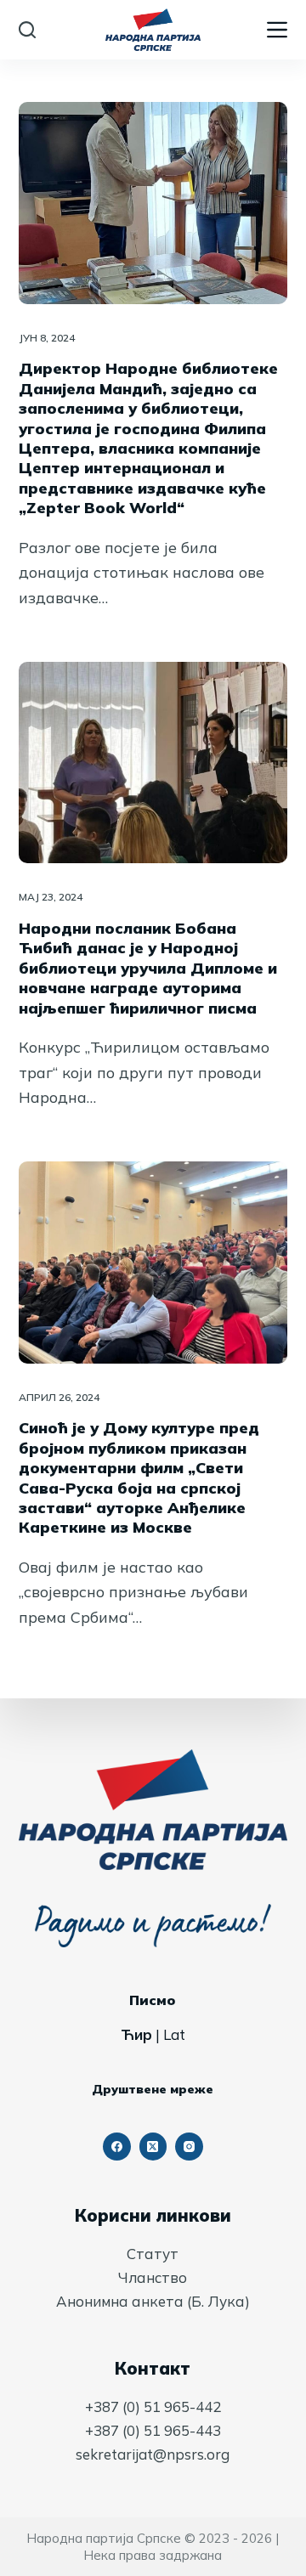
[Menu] (277, 30)
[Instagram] (189, 2147)
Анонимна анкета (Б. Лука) (153, 2301)
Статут (153, 2254)
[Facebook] (117, 2147)
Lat (174, 2034)
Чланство (153, 2277)
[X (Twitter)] (153, 2147)
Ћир (136, 2034)
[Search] (27, 30)
